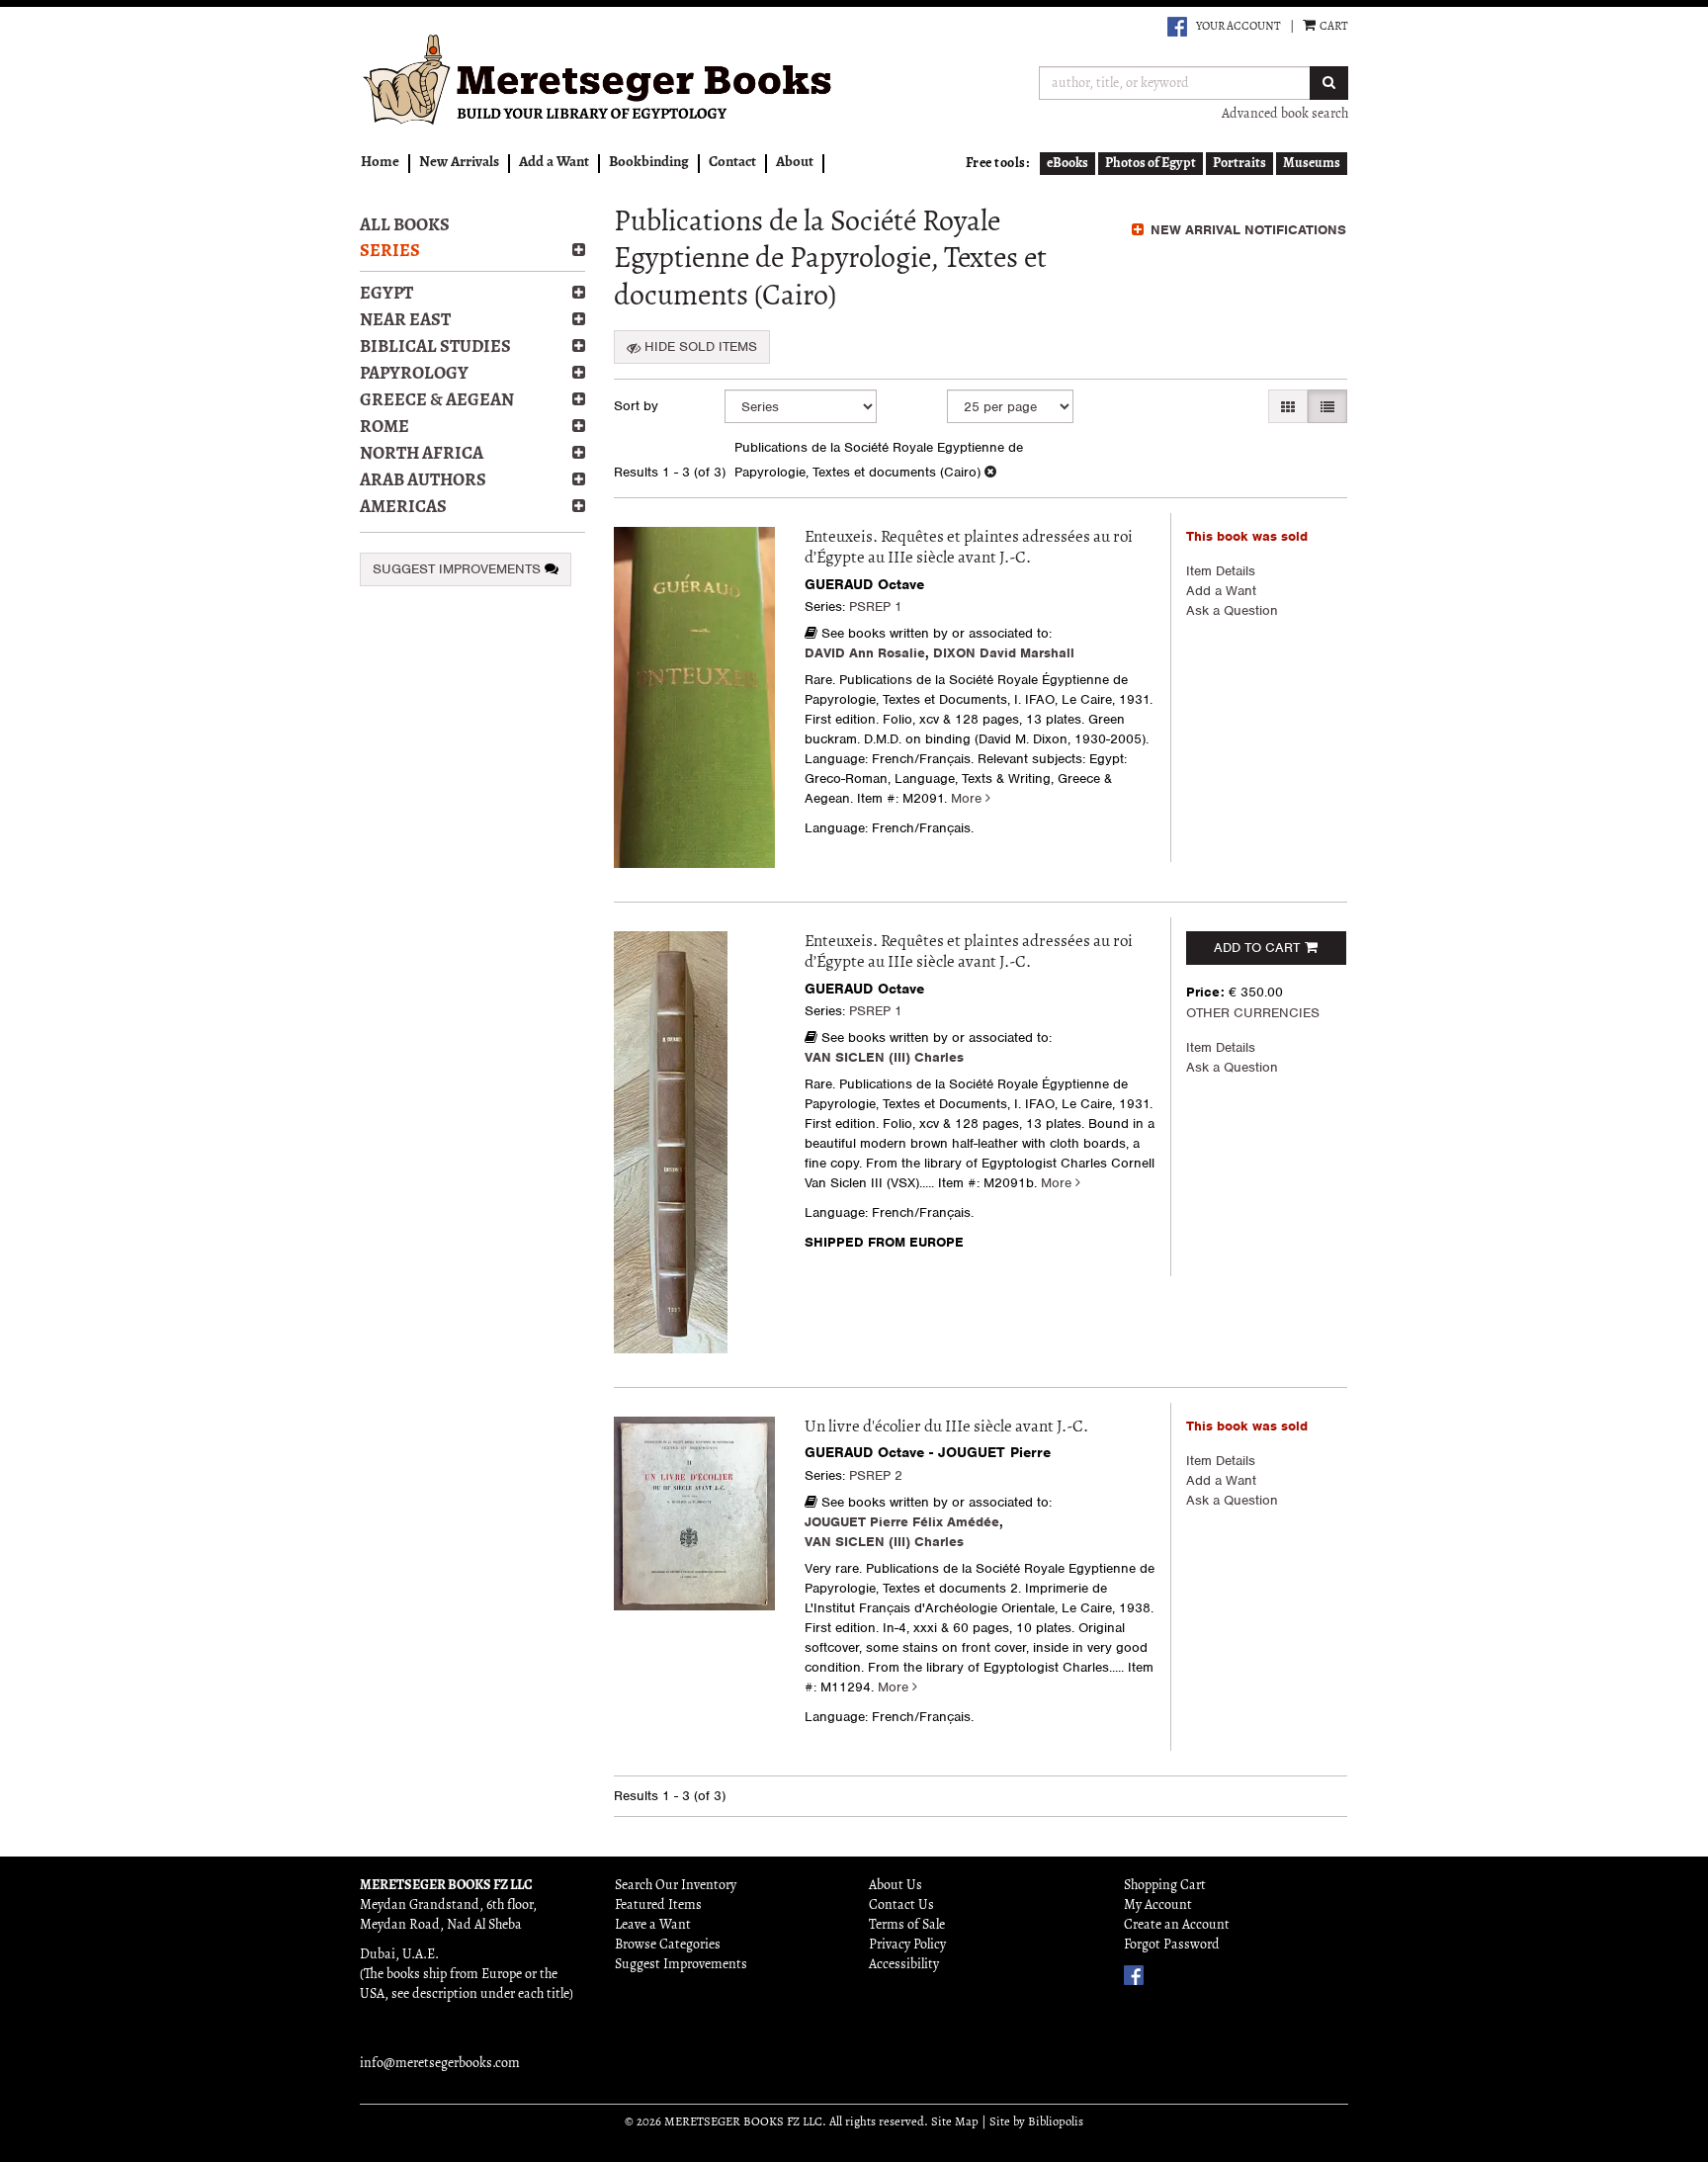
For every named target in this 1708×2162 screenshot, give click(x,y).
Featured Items (658, 1905)
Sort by (636, 406)
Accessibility (904, 1965)
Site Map (955, 2122)
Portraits (1239, 164)
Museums (1312, 164)
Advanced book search (1285, 114)
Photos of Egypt (1151, 164)
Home (380, 163)
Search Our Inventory (676, 1886)
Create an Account (1177, 1925)
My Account (1158, 1905)
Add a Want (554, 163)
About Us (896, 1886)
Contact (732, 163)
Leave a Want (653, 1925)
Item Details (1221, 571)
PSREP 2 (876, 1475)
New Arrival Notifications (1246, 230)
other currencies (1253, 1013)
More (968, 798)
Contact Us (901, 1905)
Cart (1333, 27)
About (795, 163)
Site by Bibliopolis (1036, 2122)
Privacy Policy (907, 1945)
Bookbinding (649, 163)
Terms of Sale (907, 1925)
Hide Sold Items (699, 346)
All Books (405, 226)
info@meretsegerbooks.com (440, 2064)
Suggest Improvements (459, 569)
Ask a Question (1232, 610)
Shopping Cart (1165, 1886)
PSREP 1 (876, 606)
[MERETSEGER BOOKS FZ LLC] (599, 80)
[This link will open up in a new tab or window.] (1177, 27)
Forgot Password (1172, 1945)
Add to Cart (1257, 948)
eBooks (1067, 164)
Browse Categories (668, 1945)
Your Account (1238, 27)
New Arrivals (459, 163)
